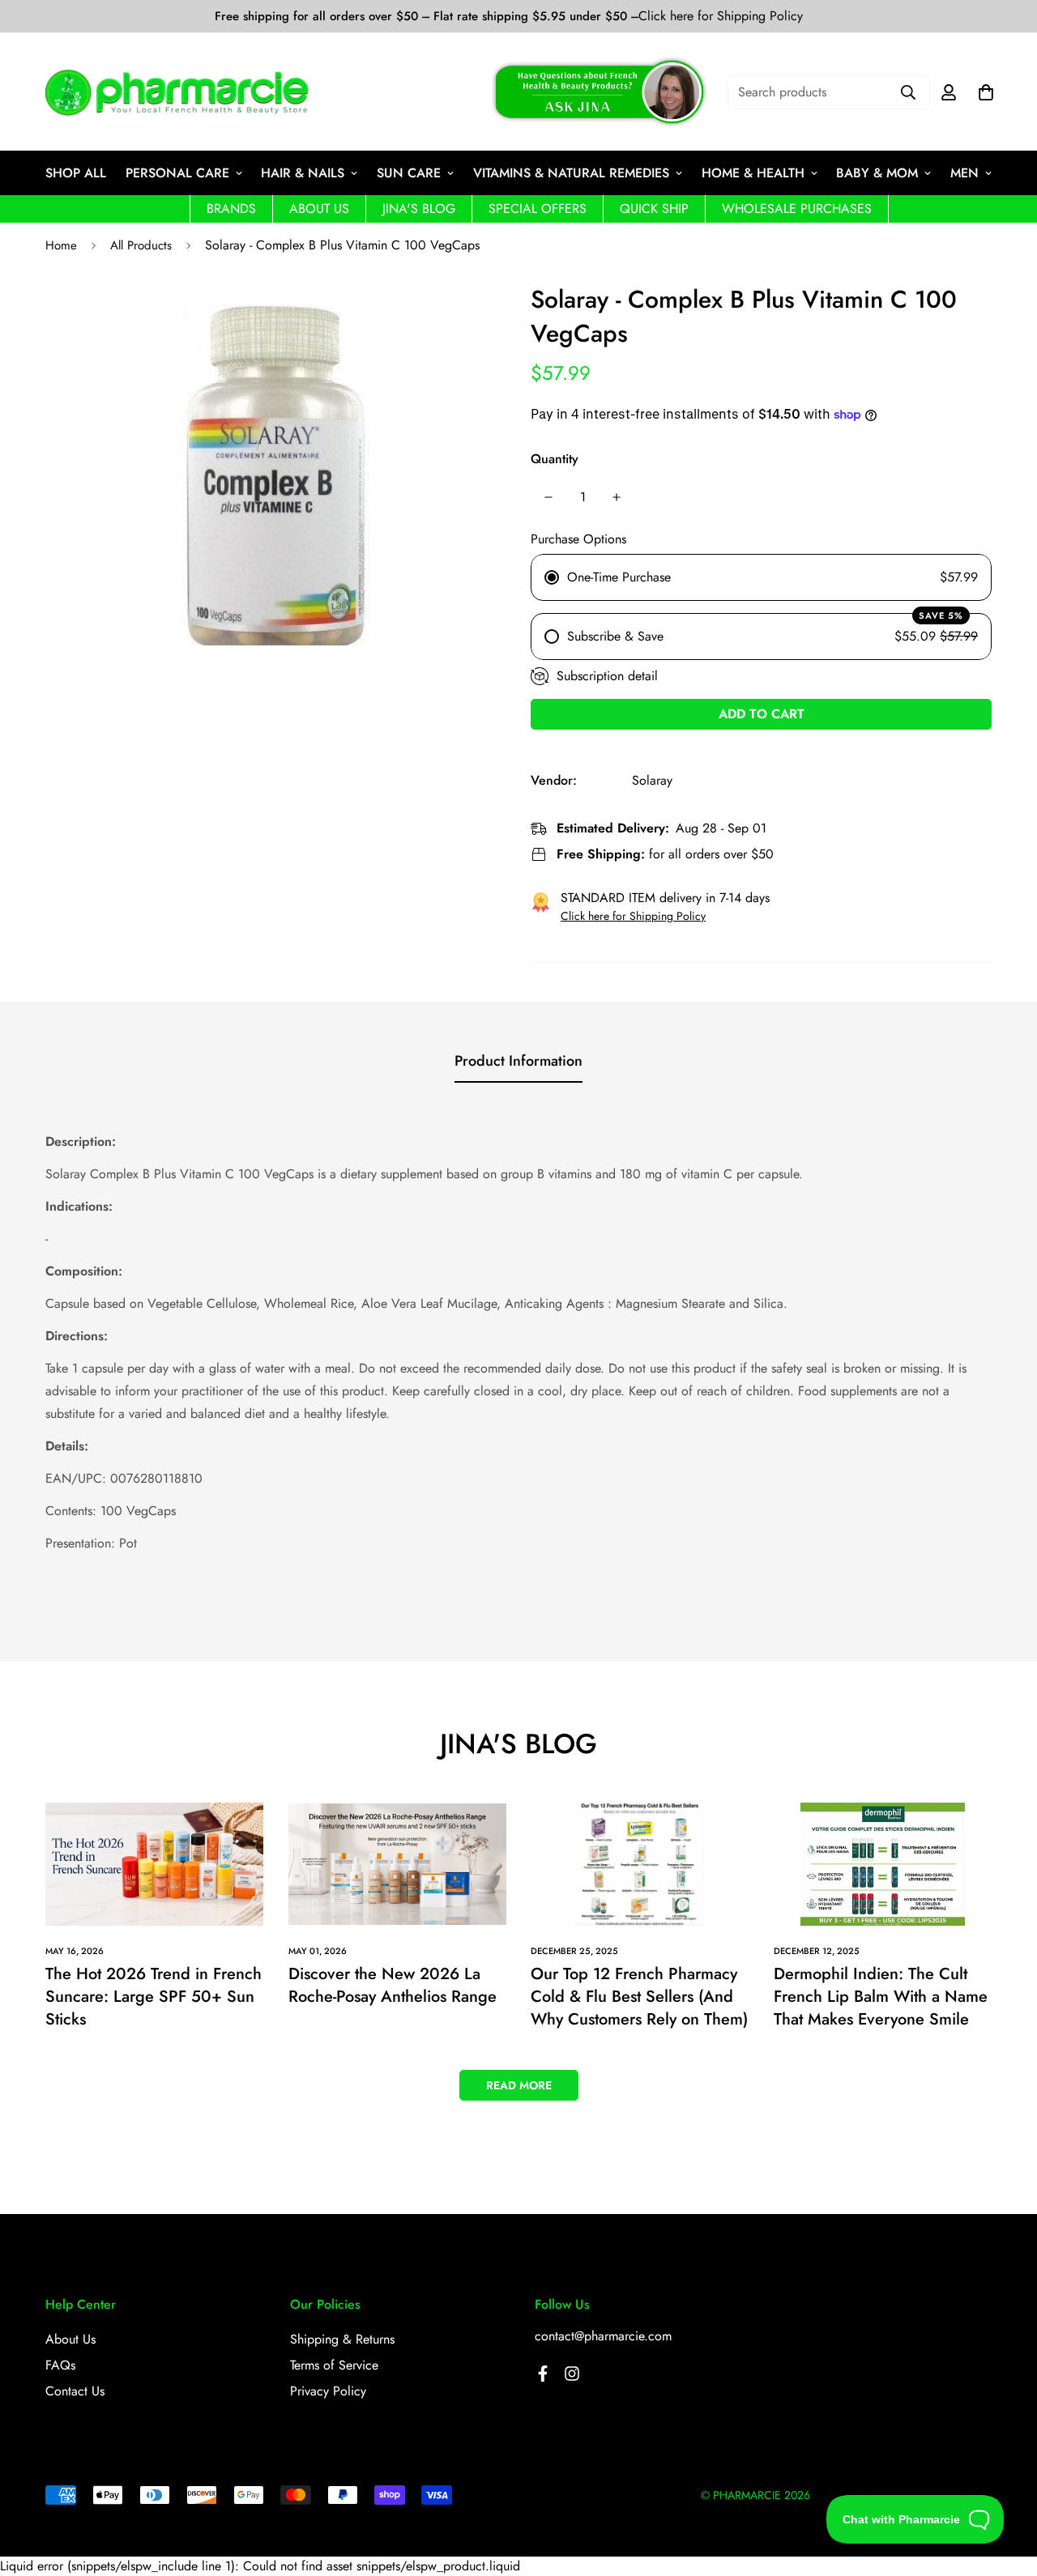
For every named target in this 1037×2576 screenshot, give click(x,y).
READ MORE (519, 2085)
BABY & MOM (877, 173)
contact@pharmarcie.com (603, 2336)
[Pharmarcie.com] (177, 92)
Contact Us (75, 2391)
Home (61, 245)
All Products (141, 245)
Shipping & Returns (342, 2339)
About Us (70, 2339)
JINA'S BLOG (419, 209)
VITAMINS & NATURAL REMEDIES (571, 173)
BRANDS (231, 209)
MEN (964, 173)
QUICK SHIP (654, 209)
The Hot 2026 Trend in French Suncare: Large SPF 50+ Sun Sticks (154, 1997)
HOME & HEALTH (753, 173)
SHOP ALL (76, 173)
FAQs (60, 2365)
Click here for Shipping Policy (721, 16)
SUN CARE (409, 173)
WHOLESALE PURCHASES (797, 209)
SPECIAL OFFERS (538, 209)
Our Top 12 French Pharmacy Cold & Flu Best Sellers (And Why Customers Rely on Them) (639, 1997)
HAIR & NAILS (303, 173)
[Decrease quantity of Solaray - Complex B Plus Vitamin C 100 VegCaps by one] (548, 497)
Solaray (652, 780)
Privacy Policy (328, 2391)
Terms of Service (334, 2365)
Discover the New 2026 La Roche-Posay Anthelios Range (393, 1985)
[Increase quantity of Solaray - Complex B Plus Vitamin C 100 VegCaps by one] (617, 497)
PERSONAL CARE (177, 173)
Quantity (555, 459)
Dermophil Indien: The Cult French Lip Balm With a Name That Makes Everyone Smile (881, 1997)
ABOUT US (319, 209)
